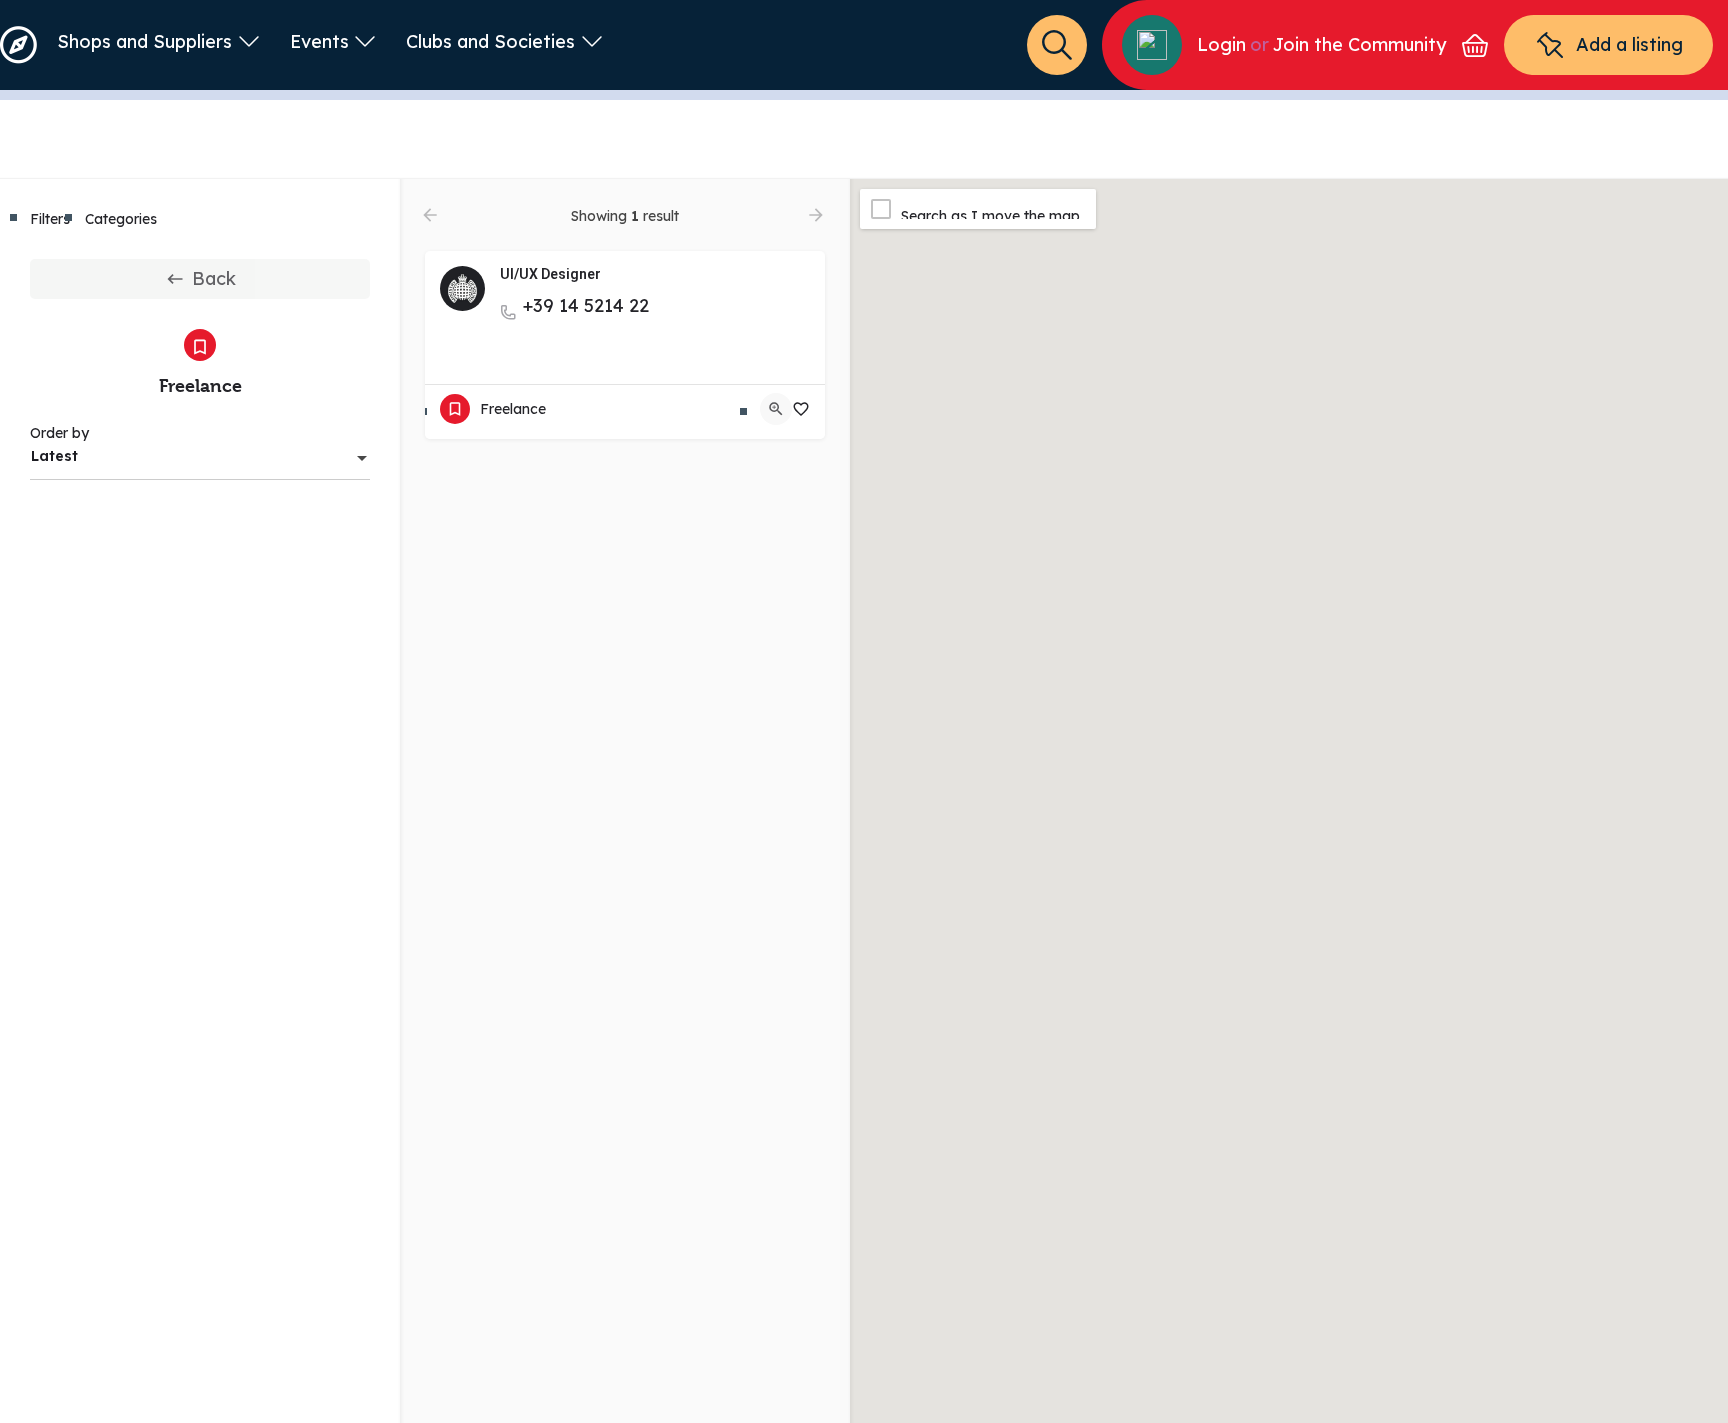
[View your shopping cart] (1475, 45)
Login (1221, 44)
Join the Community (1359, 44)
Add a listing (1629, 44)
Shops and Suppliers (144, 41)
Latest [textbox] (54, 456)
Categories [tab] (121, 219)
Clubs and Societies (490, 41)
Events (319, 41)
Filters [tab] (50, 219)
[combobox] (200, 456)
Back (214, 278)
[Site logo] (21, 43)
